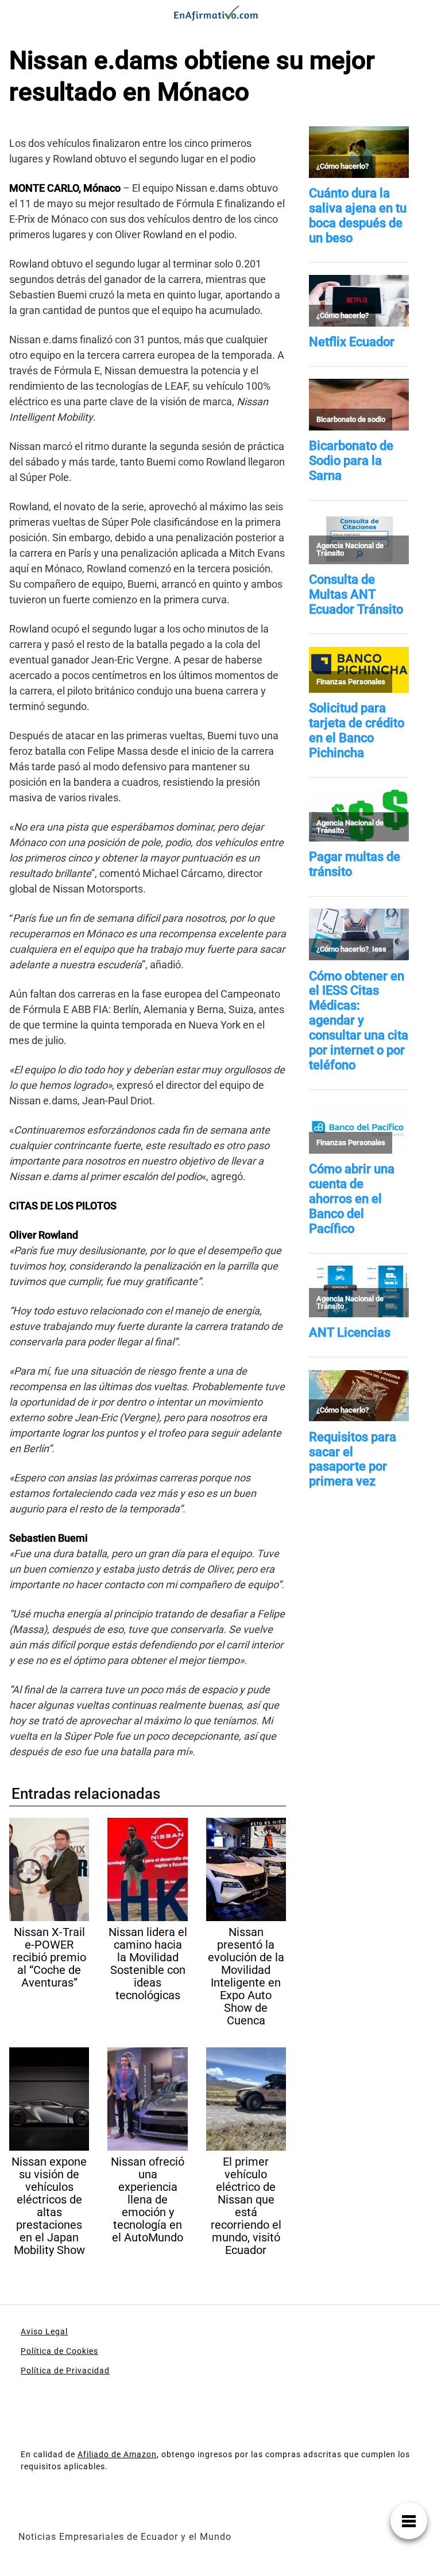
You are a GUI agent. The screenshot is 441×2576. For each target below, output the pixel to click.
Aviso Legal (44, 2331)
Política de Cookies (59, 2351)
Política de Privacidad (65, 2371)
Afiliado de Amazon (117, 2454)
